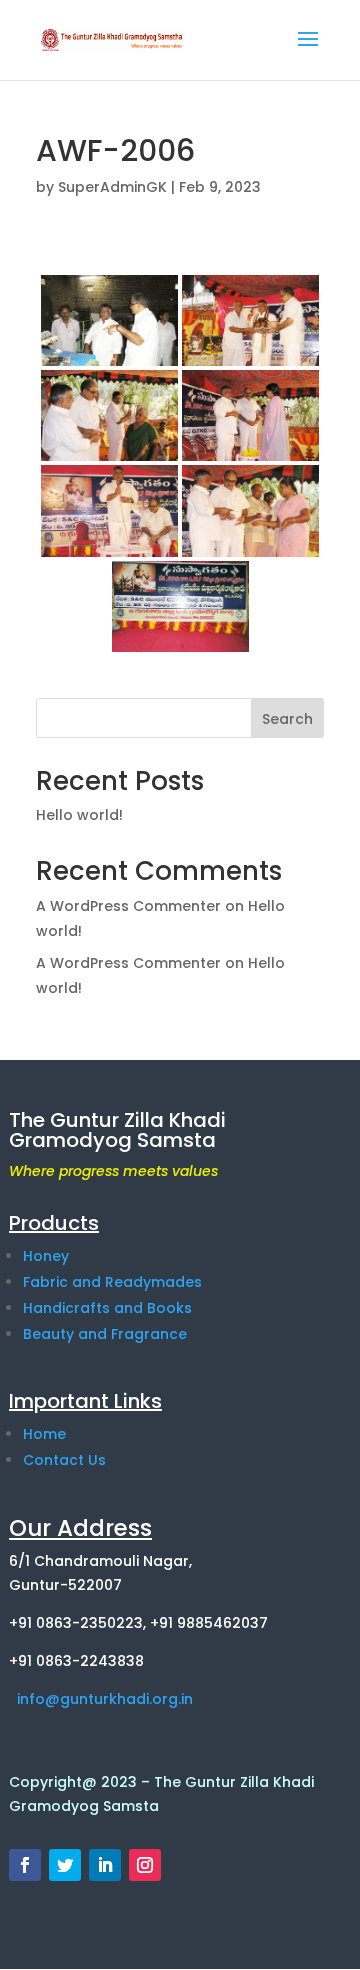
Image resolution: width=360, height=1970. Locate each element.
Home (44, 1434)
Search (287, 719)
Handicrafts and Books (107, 1308)
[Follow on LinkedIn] (105, 1865)
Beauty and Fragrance (105, 1334)
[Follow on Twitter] (65, 1865)
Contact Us (64, 1460)
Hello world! (79, 815)
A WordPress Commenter (128, 963)
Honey (46, 1256)
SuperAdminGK (112, 187)
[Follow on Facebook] (25, 1865)
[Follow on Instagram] (145, 1865)
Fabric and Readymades (112, 1282)
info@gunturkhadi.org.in (101, 1699)
